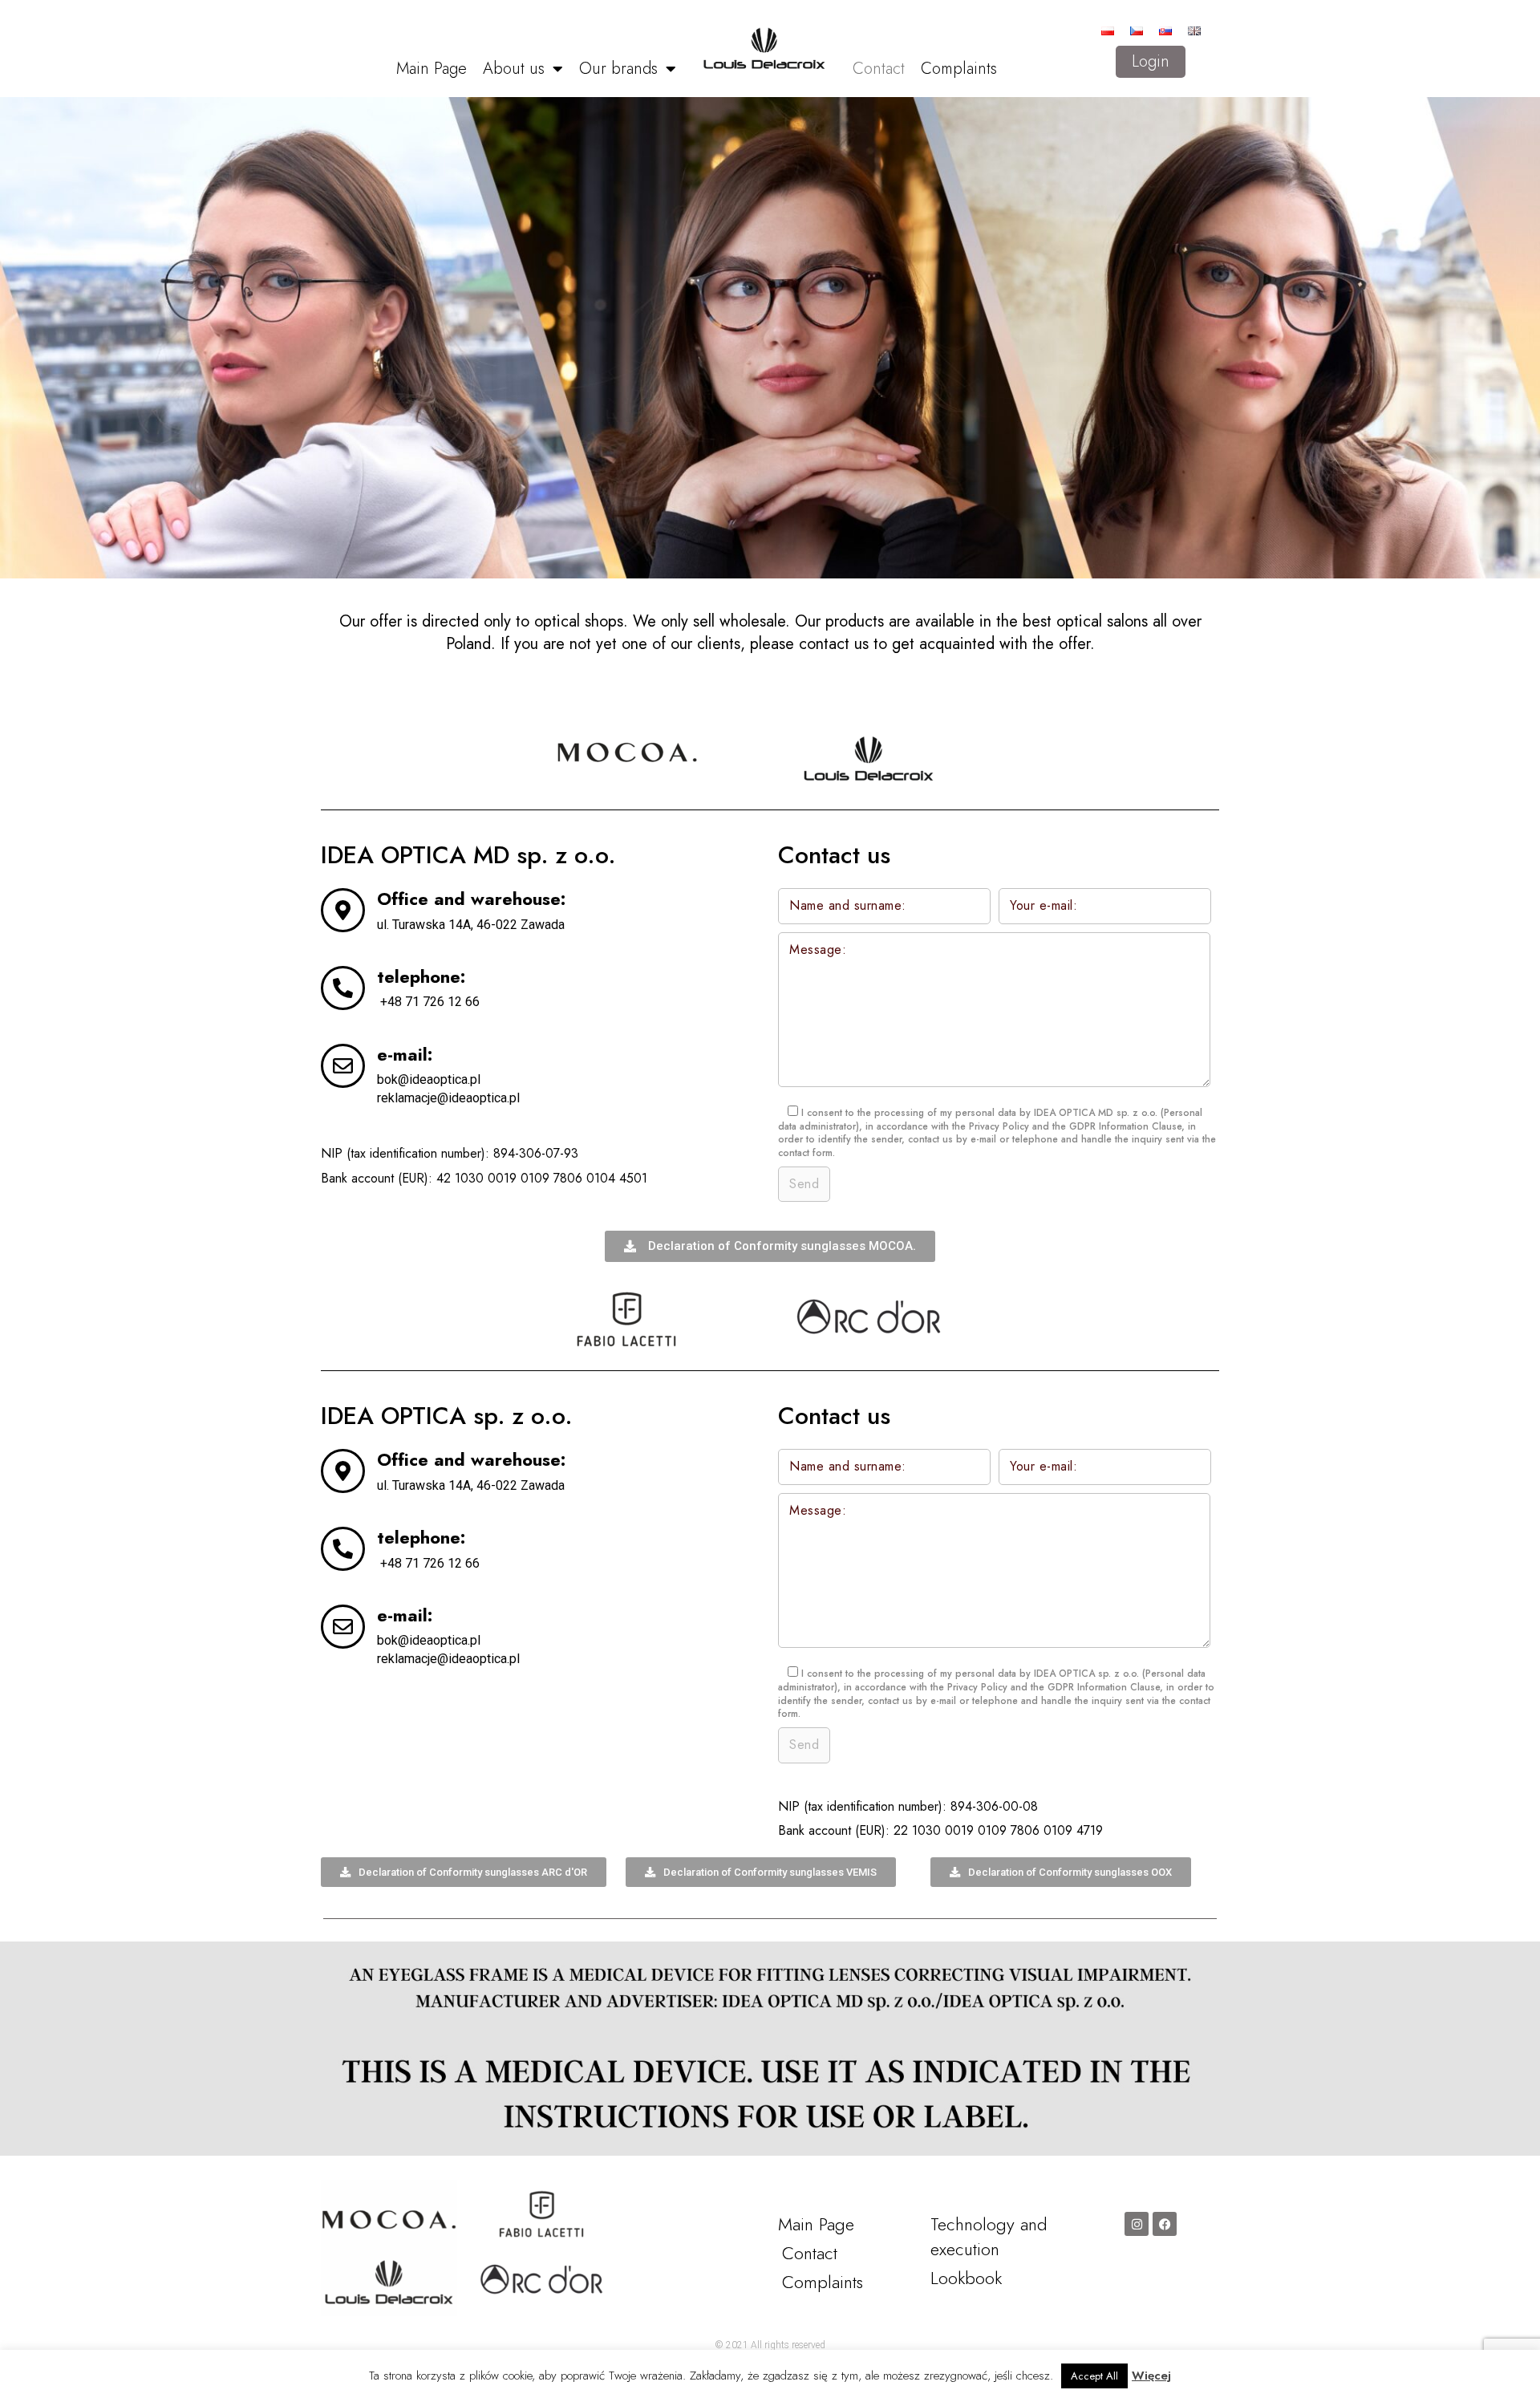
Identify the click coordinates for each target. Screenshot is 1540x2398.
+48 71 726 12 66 (430, 1002)
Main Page (432, 69)
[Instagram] (1137, 2224)
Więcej (1151, 2376)
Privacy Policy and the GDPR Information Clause (1075, 1126)
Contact (879, 69)
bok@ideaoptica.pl (429, 1079)
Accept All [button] (1094, 2376)
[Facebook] (1165, 2224)
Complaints (959, 69)
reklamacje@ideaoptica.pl (448, 1098)
